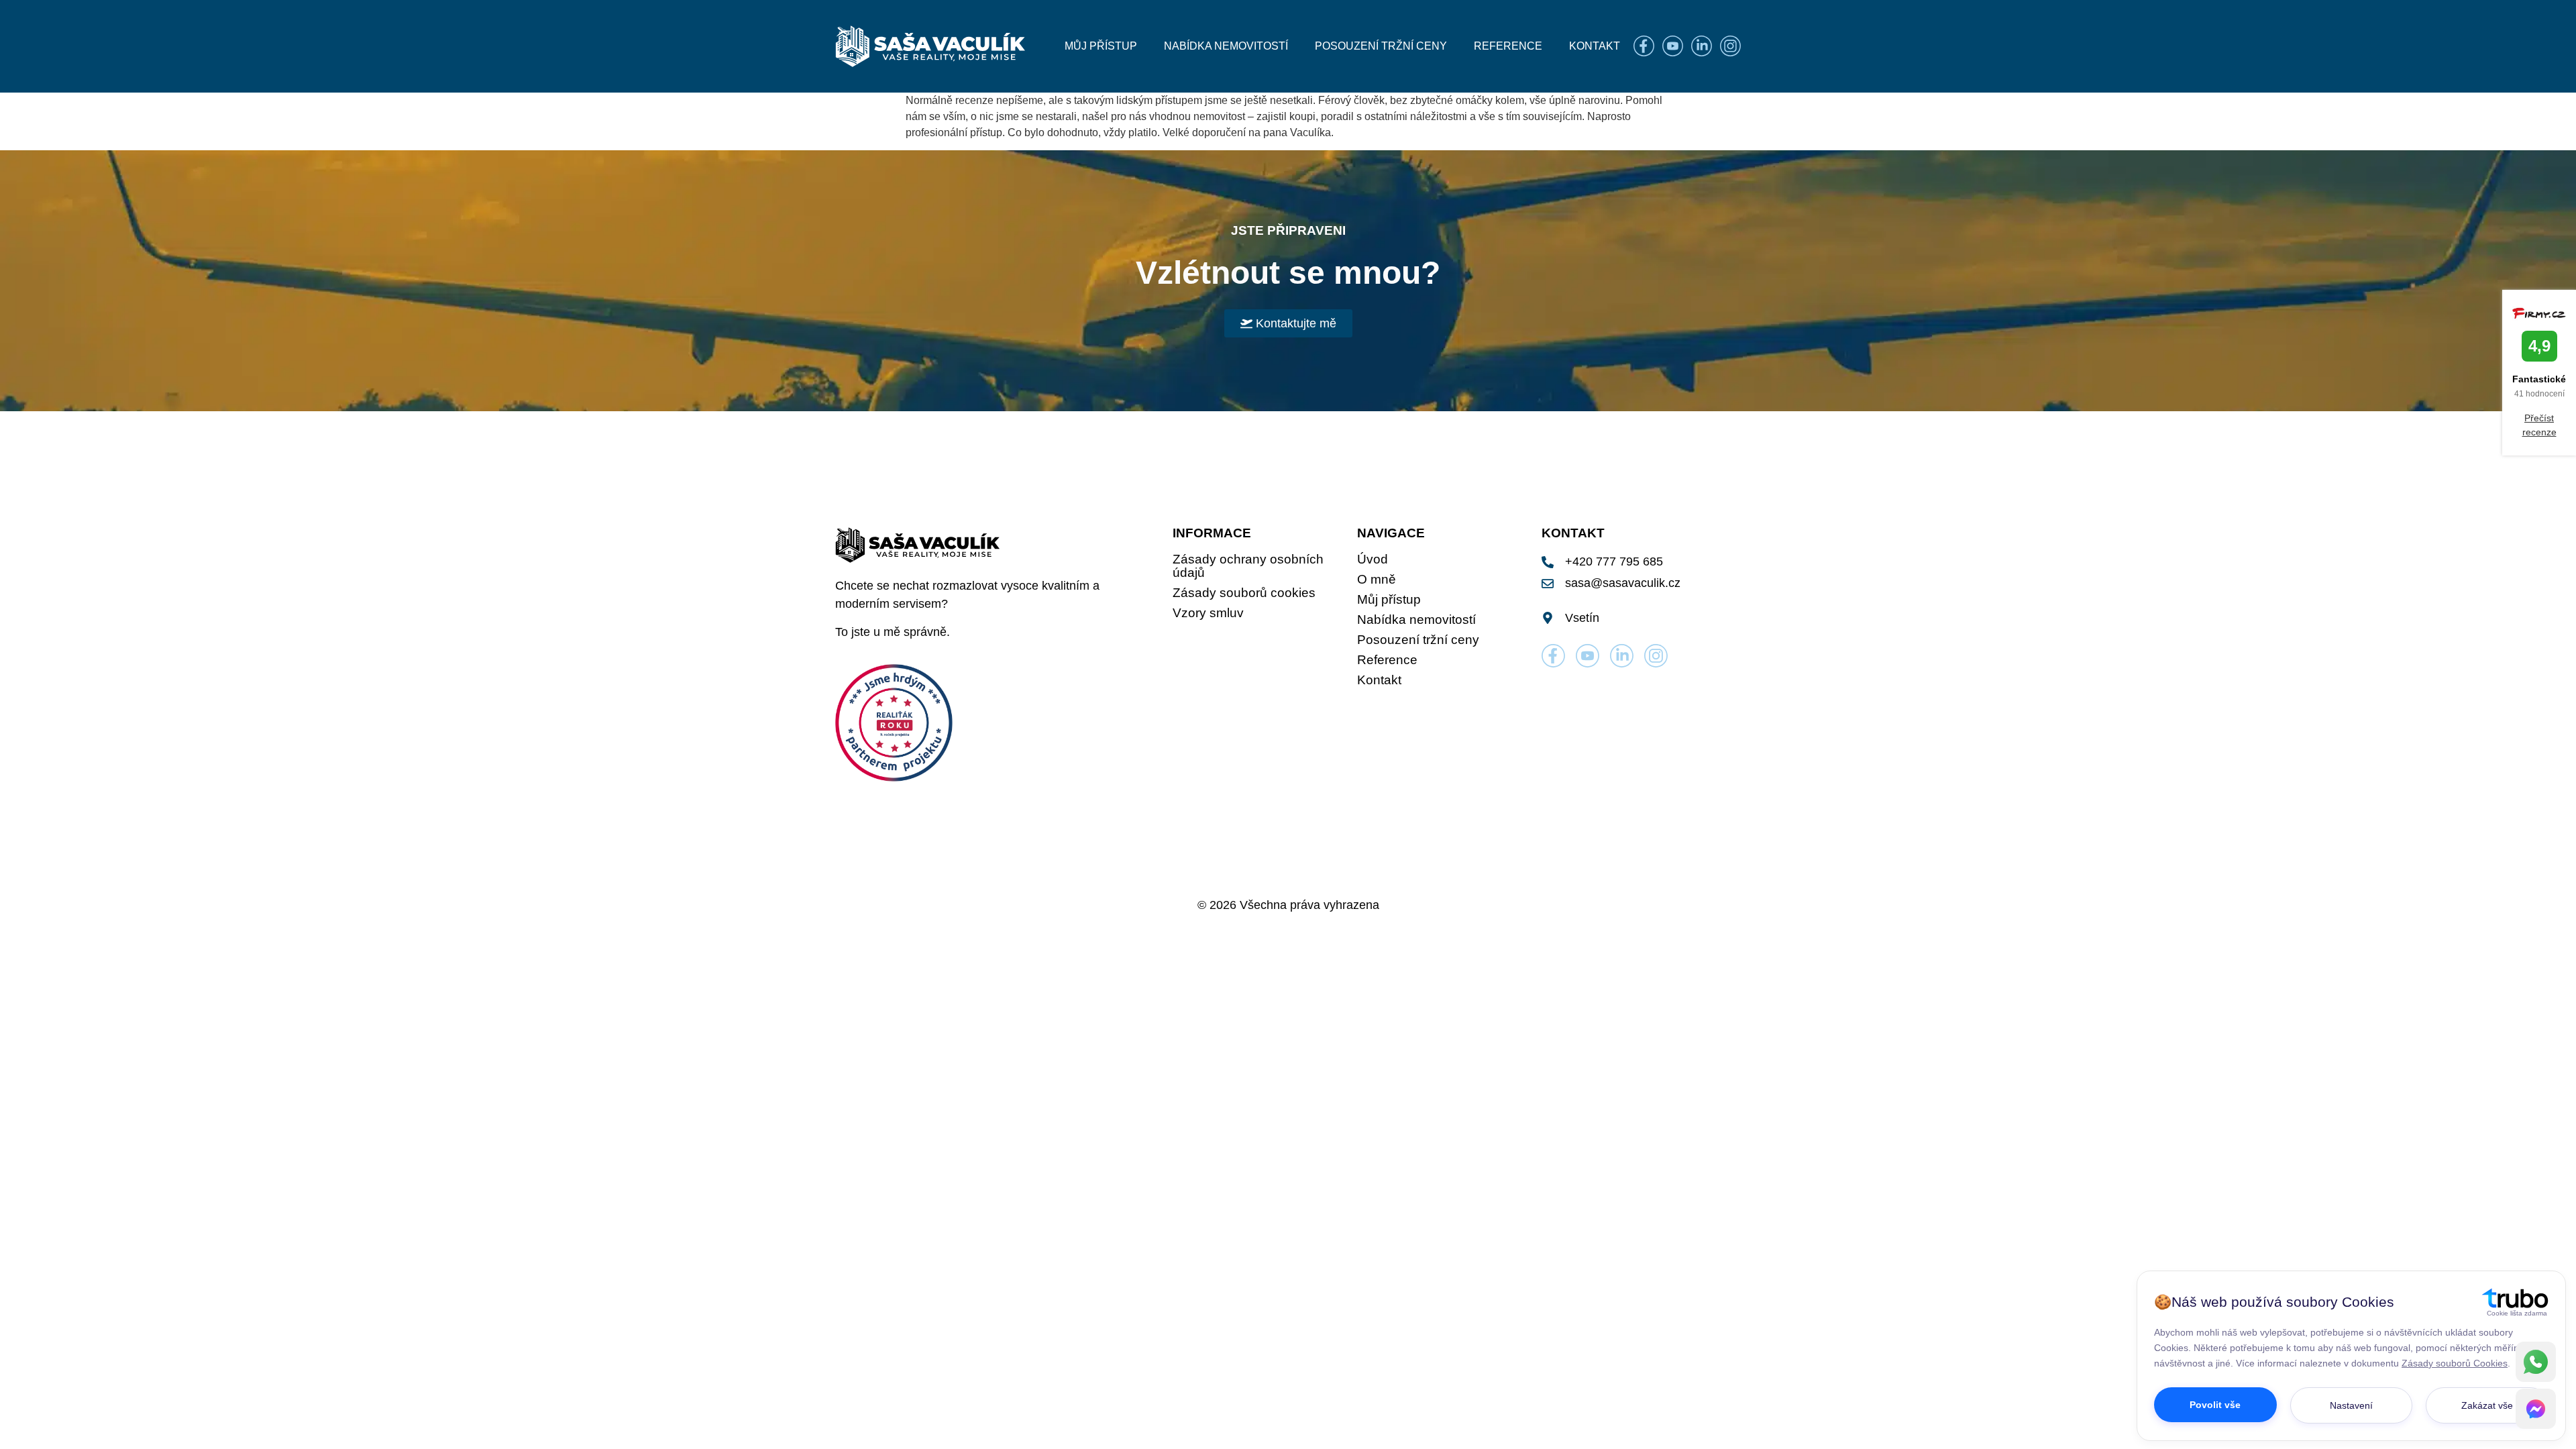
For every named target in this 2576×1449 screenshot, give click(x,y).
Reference (1508, 46)
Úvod (1373, 559)
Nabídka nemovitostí (1226, 46)
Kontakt (1595, 46)
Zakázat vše (2487, 1405)
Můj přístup (1101, 46)
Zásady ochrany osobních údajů (1248, 566)
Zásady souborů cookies (1244, 593)
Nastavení (2351, 1405)
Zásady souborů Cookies (2455, 1363)
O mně (1377, 580)
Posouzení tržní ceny (1381, 46)
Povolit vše (2215, 1405)
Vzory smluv (1208, 613)
